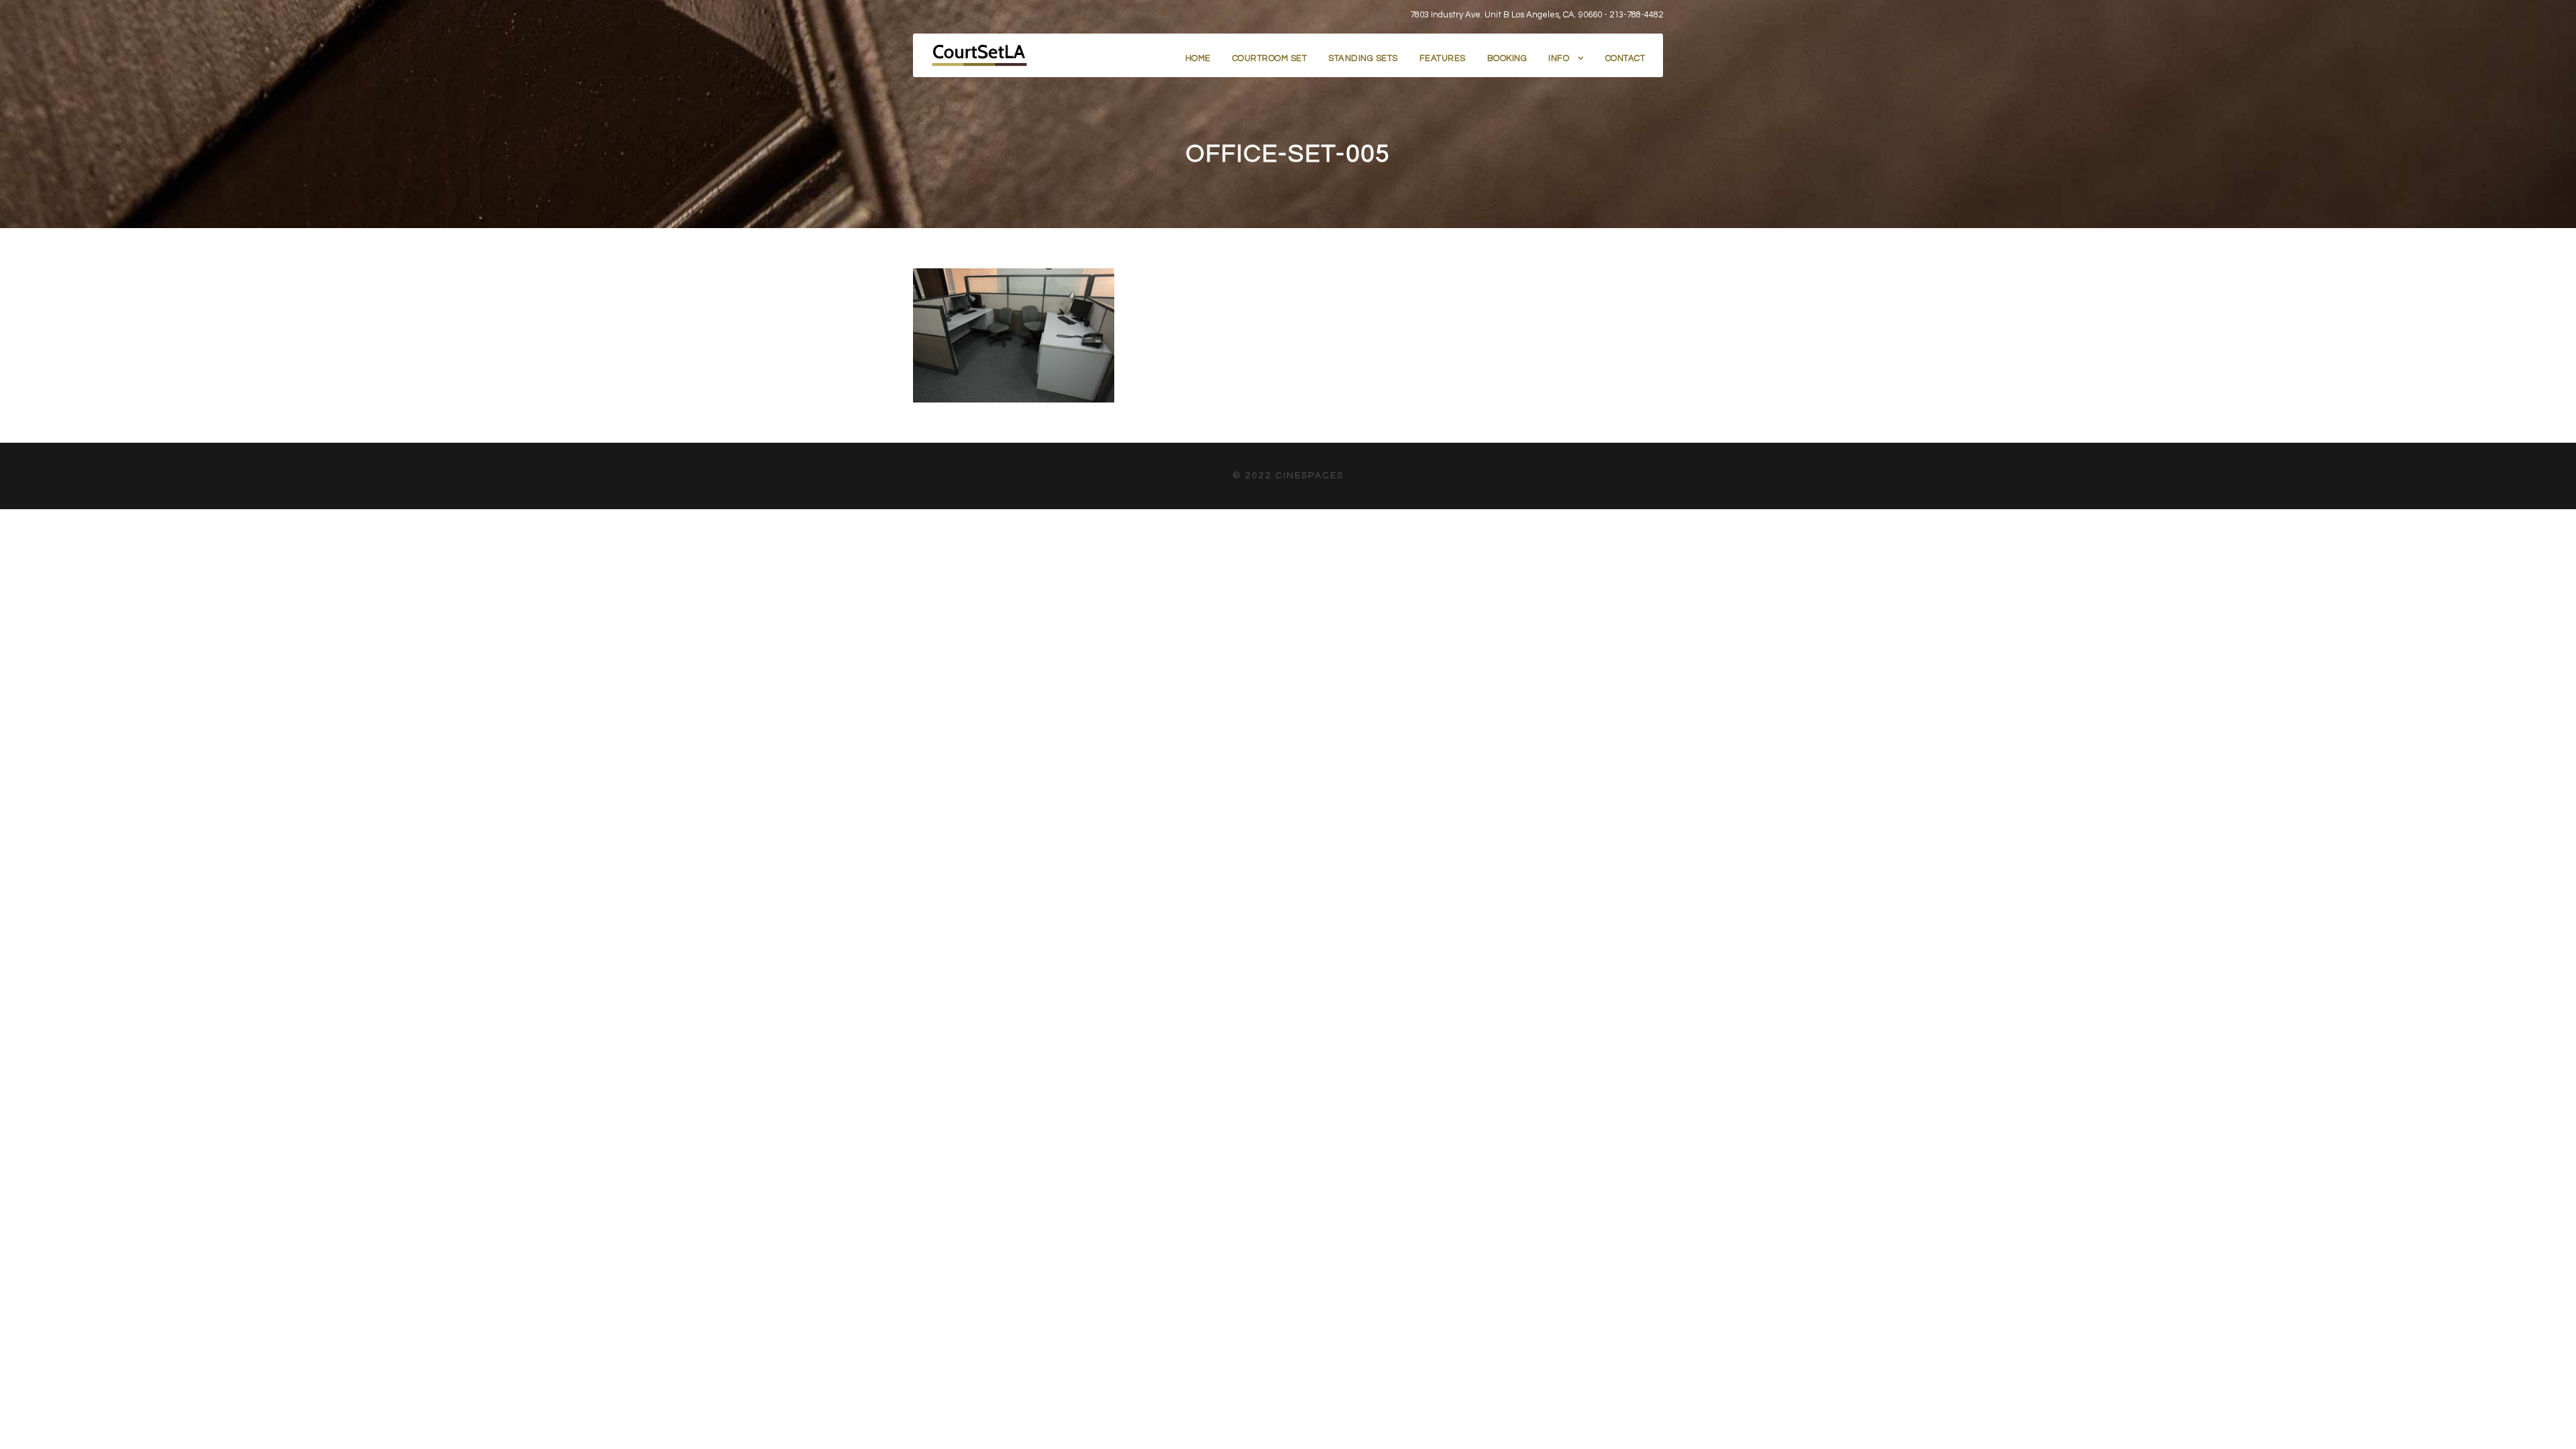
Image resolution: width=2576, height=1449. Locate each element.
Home (1198, 58)
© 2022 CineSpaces (1288, 476)
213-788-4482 (1636, 15)
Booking (1507, 58)
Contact (1625, 58)
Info (1559, 58)
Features (1443, 58)
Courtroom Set (1270, 58)
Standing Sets (1363, 58)
